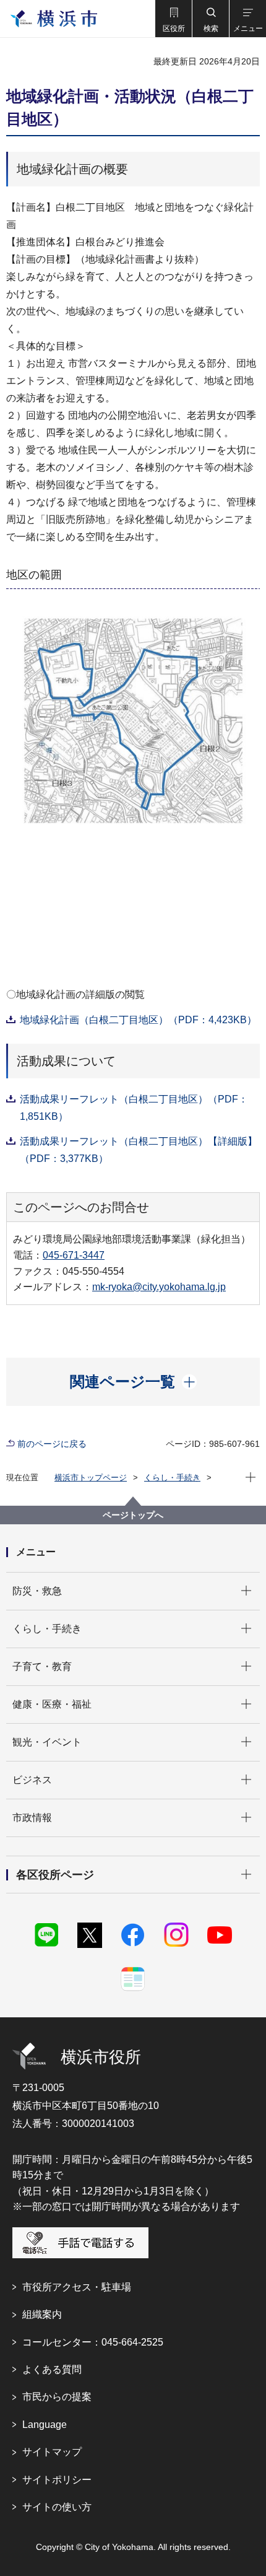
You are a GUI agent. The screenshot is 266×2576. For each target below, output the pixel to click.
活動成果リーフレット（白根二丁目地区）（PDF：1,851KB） (134, 1108)
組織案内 (42, 2314)
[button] (173, 19)
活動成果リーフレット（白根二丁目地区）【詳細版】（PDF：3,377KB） (139, 1150)
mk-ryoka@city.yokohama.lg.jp (159, 1287)
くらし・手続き (172, 1478)
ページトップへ (133, 1515)
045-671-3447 (74, 1255)
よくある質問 (52, 2369)
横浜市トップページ (91, 1478)
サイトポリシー (57, 2480)
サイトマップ (52, 2452)
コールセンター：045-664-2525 (93, 2342)
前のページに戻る (52, 1444)
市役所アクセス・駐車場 (77, 2287)
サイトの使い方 (57, 2507)
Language (45, 2425)
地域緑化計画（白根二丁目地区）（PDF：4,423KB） (138, 1020)
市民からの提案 (57, 2397)
